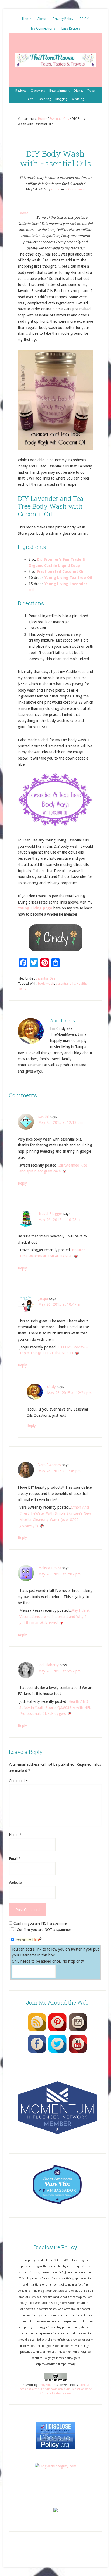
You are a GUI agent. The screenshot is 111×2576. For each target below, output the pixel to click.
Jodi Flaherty (48, 1665)
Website (15, 1883)
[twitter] (57, 2053)
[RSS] (37, 2031)
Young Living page (35, 908)
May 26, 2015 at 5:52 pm (59, 1671)
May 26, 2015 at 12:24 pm (69, 1393)
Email (15, 1859)
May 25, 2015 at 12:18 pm (60, 1122)
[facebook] (37, 2053)
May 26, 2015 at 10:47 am (60, 1304)
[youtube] (78, 2053)
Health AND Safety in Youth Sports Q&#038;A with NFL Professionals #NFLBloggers (55, 1708)
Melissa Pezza (50, 1568)
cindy (51, 1387)
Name (15, 1835)
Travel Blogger (50, 1214)
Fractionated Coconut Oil (61, 571)
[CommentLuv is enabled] (29, 1940)
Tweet (23, 213)
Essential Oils (46, 978)
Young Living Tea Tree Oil (68, 578)
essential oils (65, 984)
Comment (18, 1781)
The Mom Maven (55, 60)
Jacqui (43, 1298)
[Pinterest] (57, 2031)
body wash (46, 984)
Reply (22, 1183)
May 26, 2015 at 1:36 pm (59, 1471)
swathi (44, 1117)
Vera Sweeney (50, 1465)
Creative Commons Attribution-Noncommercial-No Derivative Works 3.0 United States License (55, 2389)
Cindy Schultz (46, 2385)
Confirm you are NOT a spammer (40, 1923)
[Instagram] (78, 2031)
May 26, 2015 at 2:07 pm (59, 1574)
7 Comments (75, 189)
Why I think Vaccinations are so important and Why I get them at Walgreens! (55, 1617)
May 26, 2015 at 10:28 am (60, 1220)
